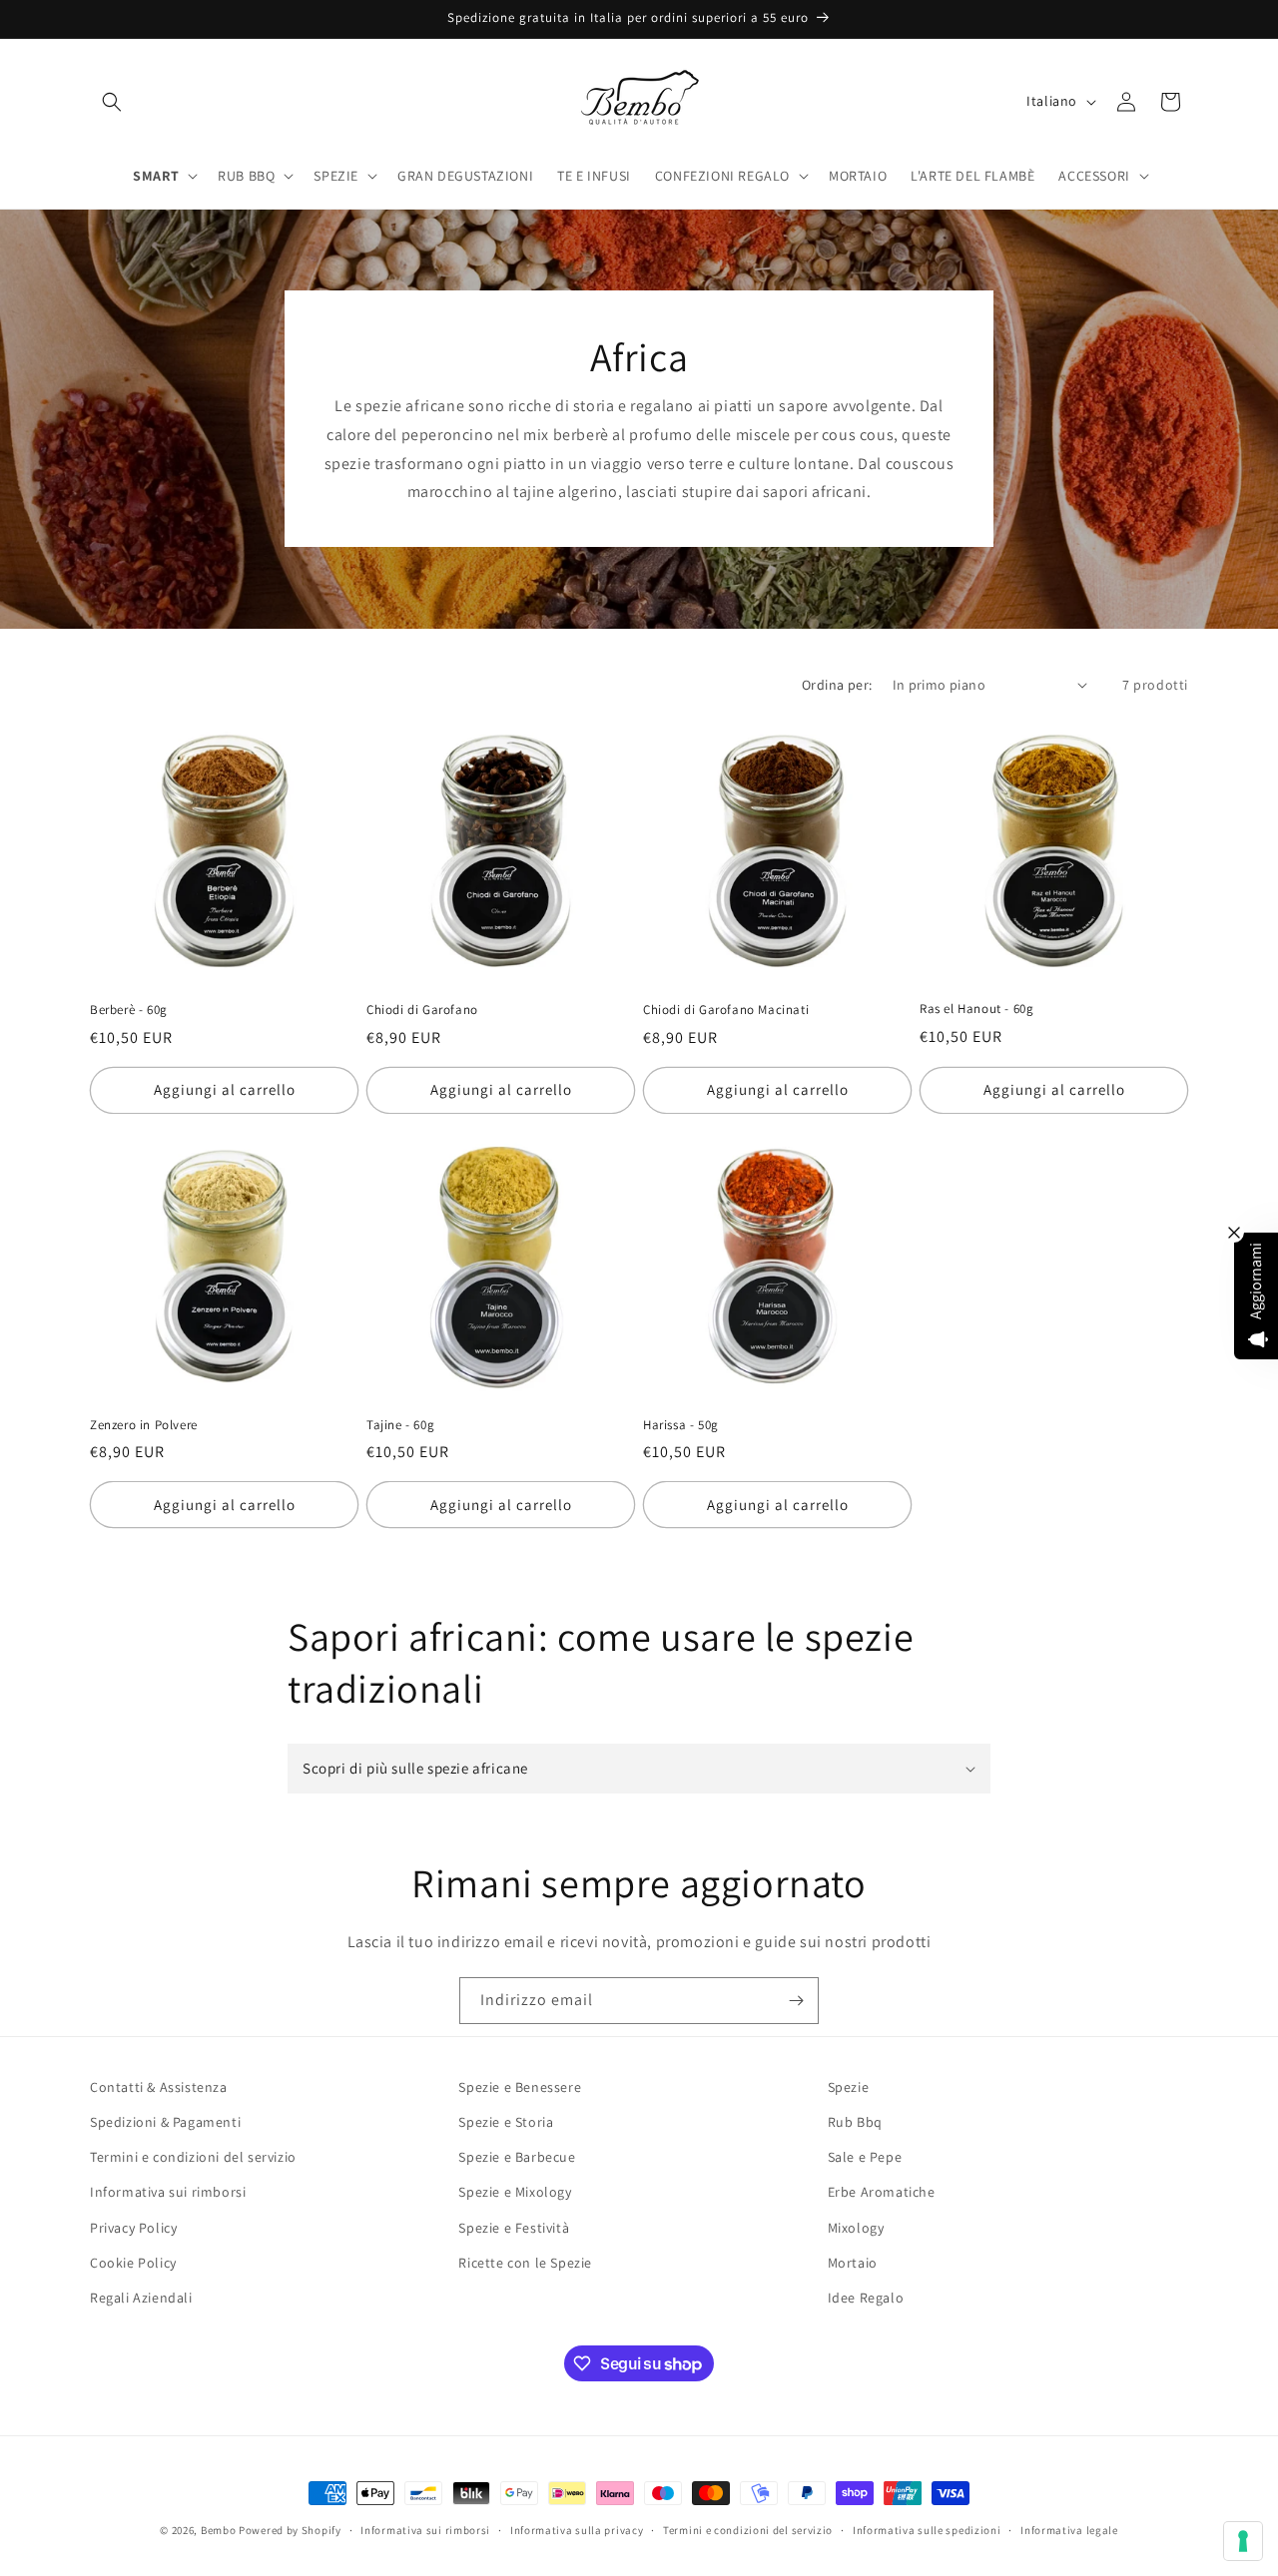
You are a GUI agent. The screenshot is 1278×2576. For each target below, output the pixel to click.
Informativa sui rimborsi (168, 2192)
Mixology (856, 2228)
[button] (112, 102)
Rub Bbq (855, 2122)
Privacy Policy (133, 2228)
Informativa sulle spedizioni (927, 2530)
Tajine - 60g (400, 1425)
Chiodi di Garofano (422, 1010)
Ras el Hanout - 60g (976, 1009)
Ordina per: (837, 685)
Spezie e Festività (514, 2228)
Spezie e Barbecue (517, 2157)
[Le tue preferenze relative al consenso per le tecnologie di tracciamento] (1243, 2541)
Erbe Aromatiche (882, 2192)
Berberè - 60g (129, 1010)
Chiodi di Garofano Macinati (726, 1010)
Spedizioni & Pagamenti (165, 2122)
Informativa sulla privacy (577, 2530)
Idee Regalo (866, 2298)
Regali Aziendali (141, 2298)
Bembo (219, 2530)
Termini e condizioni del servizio (193, 2157)
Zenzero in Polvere (144, 1425)
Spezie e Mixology (515, 2192)
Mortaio (853, 2263)
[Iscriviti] (796, 2001)
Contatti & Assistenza (159, 2087)
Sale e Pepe (865, 2157)
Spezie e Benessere (520, 2087)
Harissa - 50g (681, 1425)
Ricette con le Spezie (525, 2263)
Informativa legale (1069, 2530)
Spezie (849, 2087)
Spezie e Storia (506, 2122)
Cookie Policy (133, 2263)
